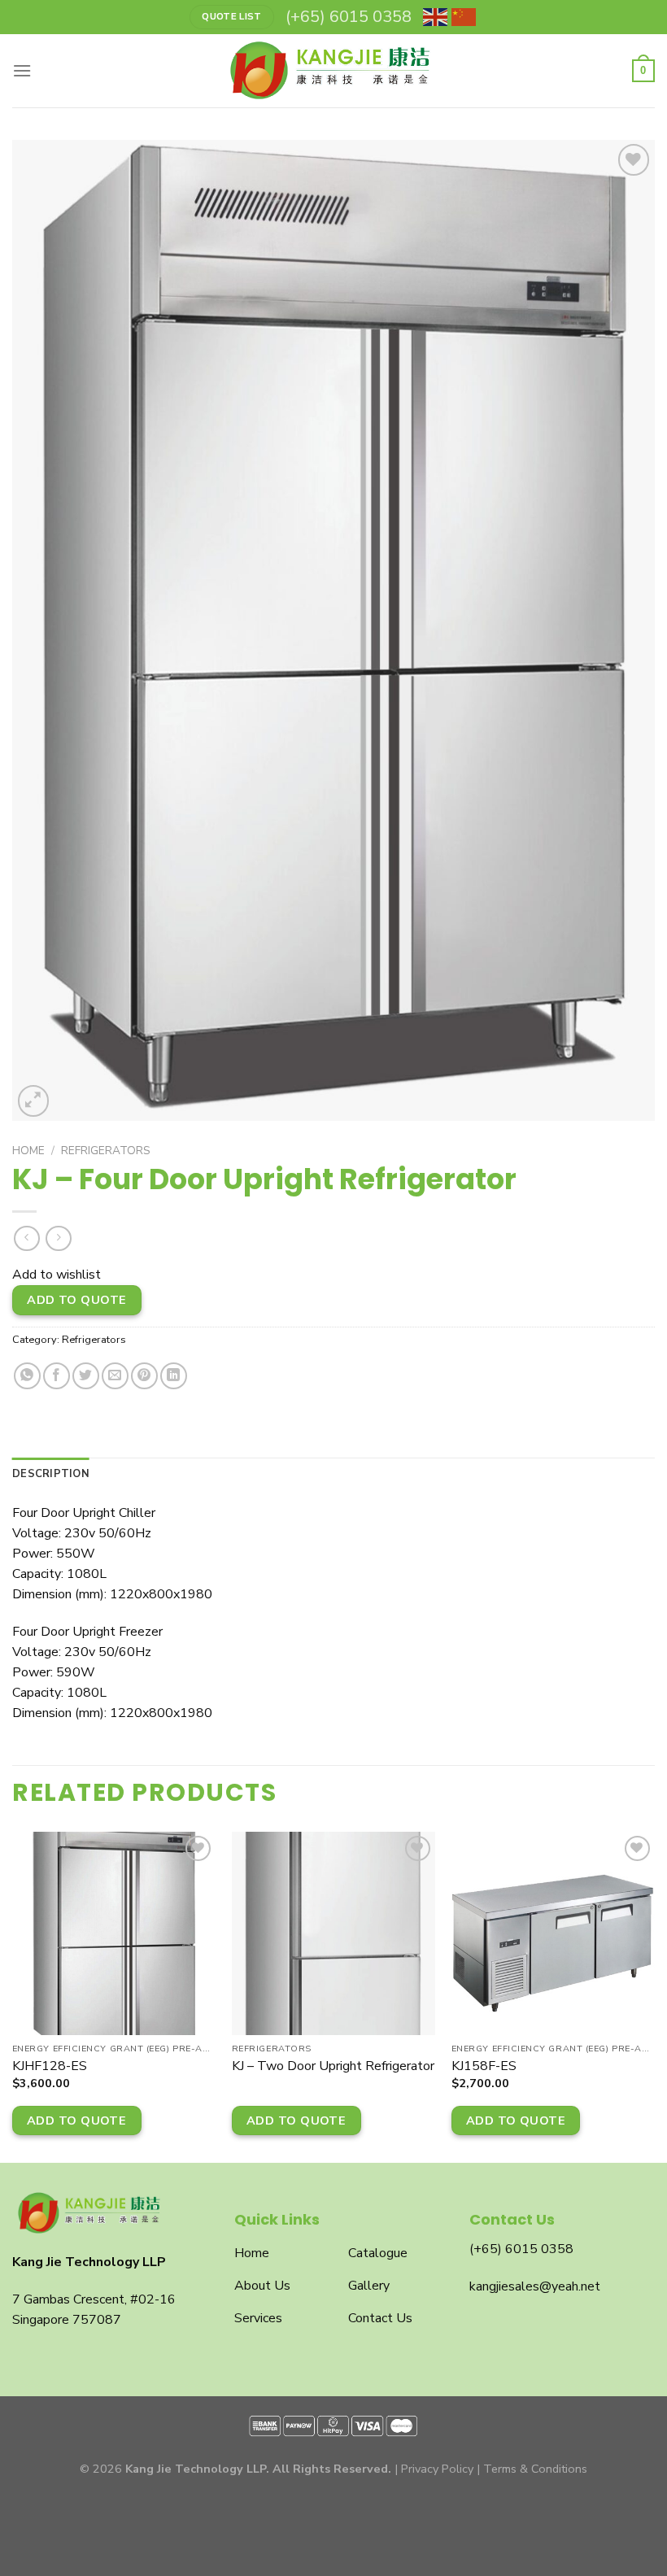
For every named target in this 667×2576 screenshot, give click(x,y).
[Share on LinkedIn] (174, 1376)
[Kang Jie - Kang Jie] (333, 71)
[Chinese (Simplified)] (464, 17)
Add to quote (76, 1300)
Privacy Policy (437, 2469)
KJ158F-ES (484, 2066)
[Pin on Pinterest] (144, 1376)
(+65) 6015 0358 (521, 2249)
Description (51, 1474)
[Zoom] (34, 1101)
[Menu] (22, 70)
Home (28, 1151)
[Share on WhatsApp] (27, 1376)
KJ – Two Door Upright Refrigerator (333, 2066)
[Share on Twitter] (86, 1376)
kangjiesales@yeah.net (535, 2286)
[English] (436, 17)
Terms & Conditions (535, 2469)
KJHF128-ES (50, 2066)
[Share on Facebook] (57, 1376)
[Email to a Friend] (115, 1376)
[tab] (51, 1474)
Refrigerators (106, 1151)
